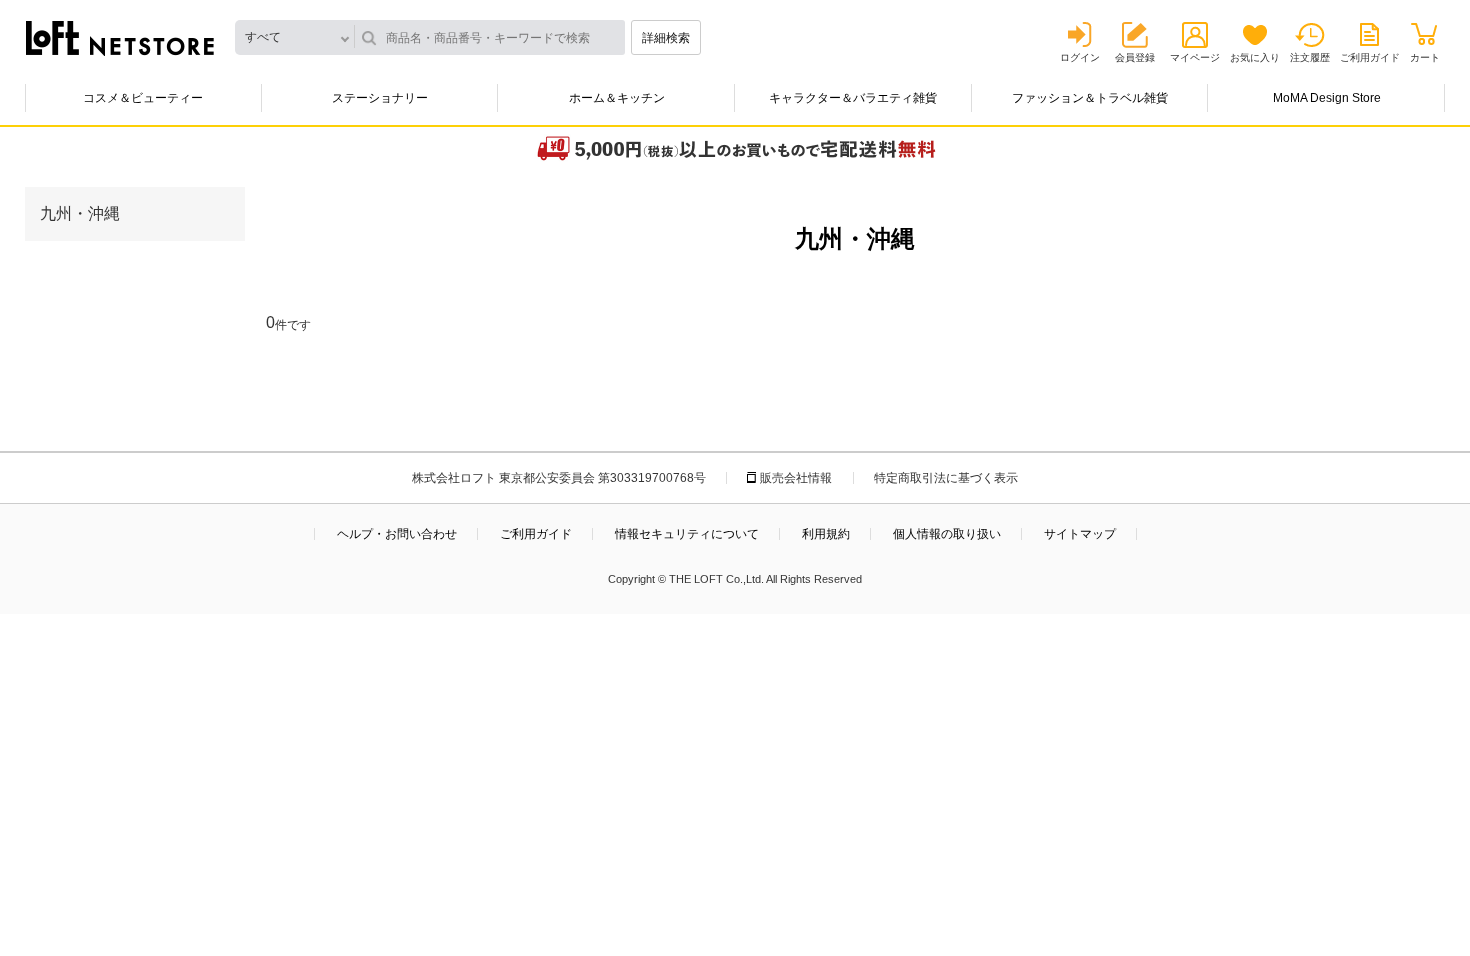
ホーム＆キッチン (617, 98)
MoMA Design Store (1327, 98)
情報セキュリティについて (687, 534)
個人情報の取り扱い (947, 534)
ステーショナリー (380, 98)
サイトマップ (1080, 534)
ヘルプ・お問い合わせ (397, 534)
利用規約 (826, 534)
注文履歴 (1310, 57)
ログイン (1080, 57)
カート (1425, 57)
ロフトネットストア (120, 38)
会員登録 (1135, 57)
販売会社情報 (796, 478)
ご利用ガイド (1370, 57)
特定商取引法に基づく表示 (946, 478)
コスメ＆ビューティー (143, 98)
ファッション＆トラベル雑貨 (1090, 98)
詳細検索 (666, 38)
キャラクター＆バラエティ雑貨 (853, 98)
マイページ (1195, 57)
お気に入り (1255, 57)
